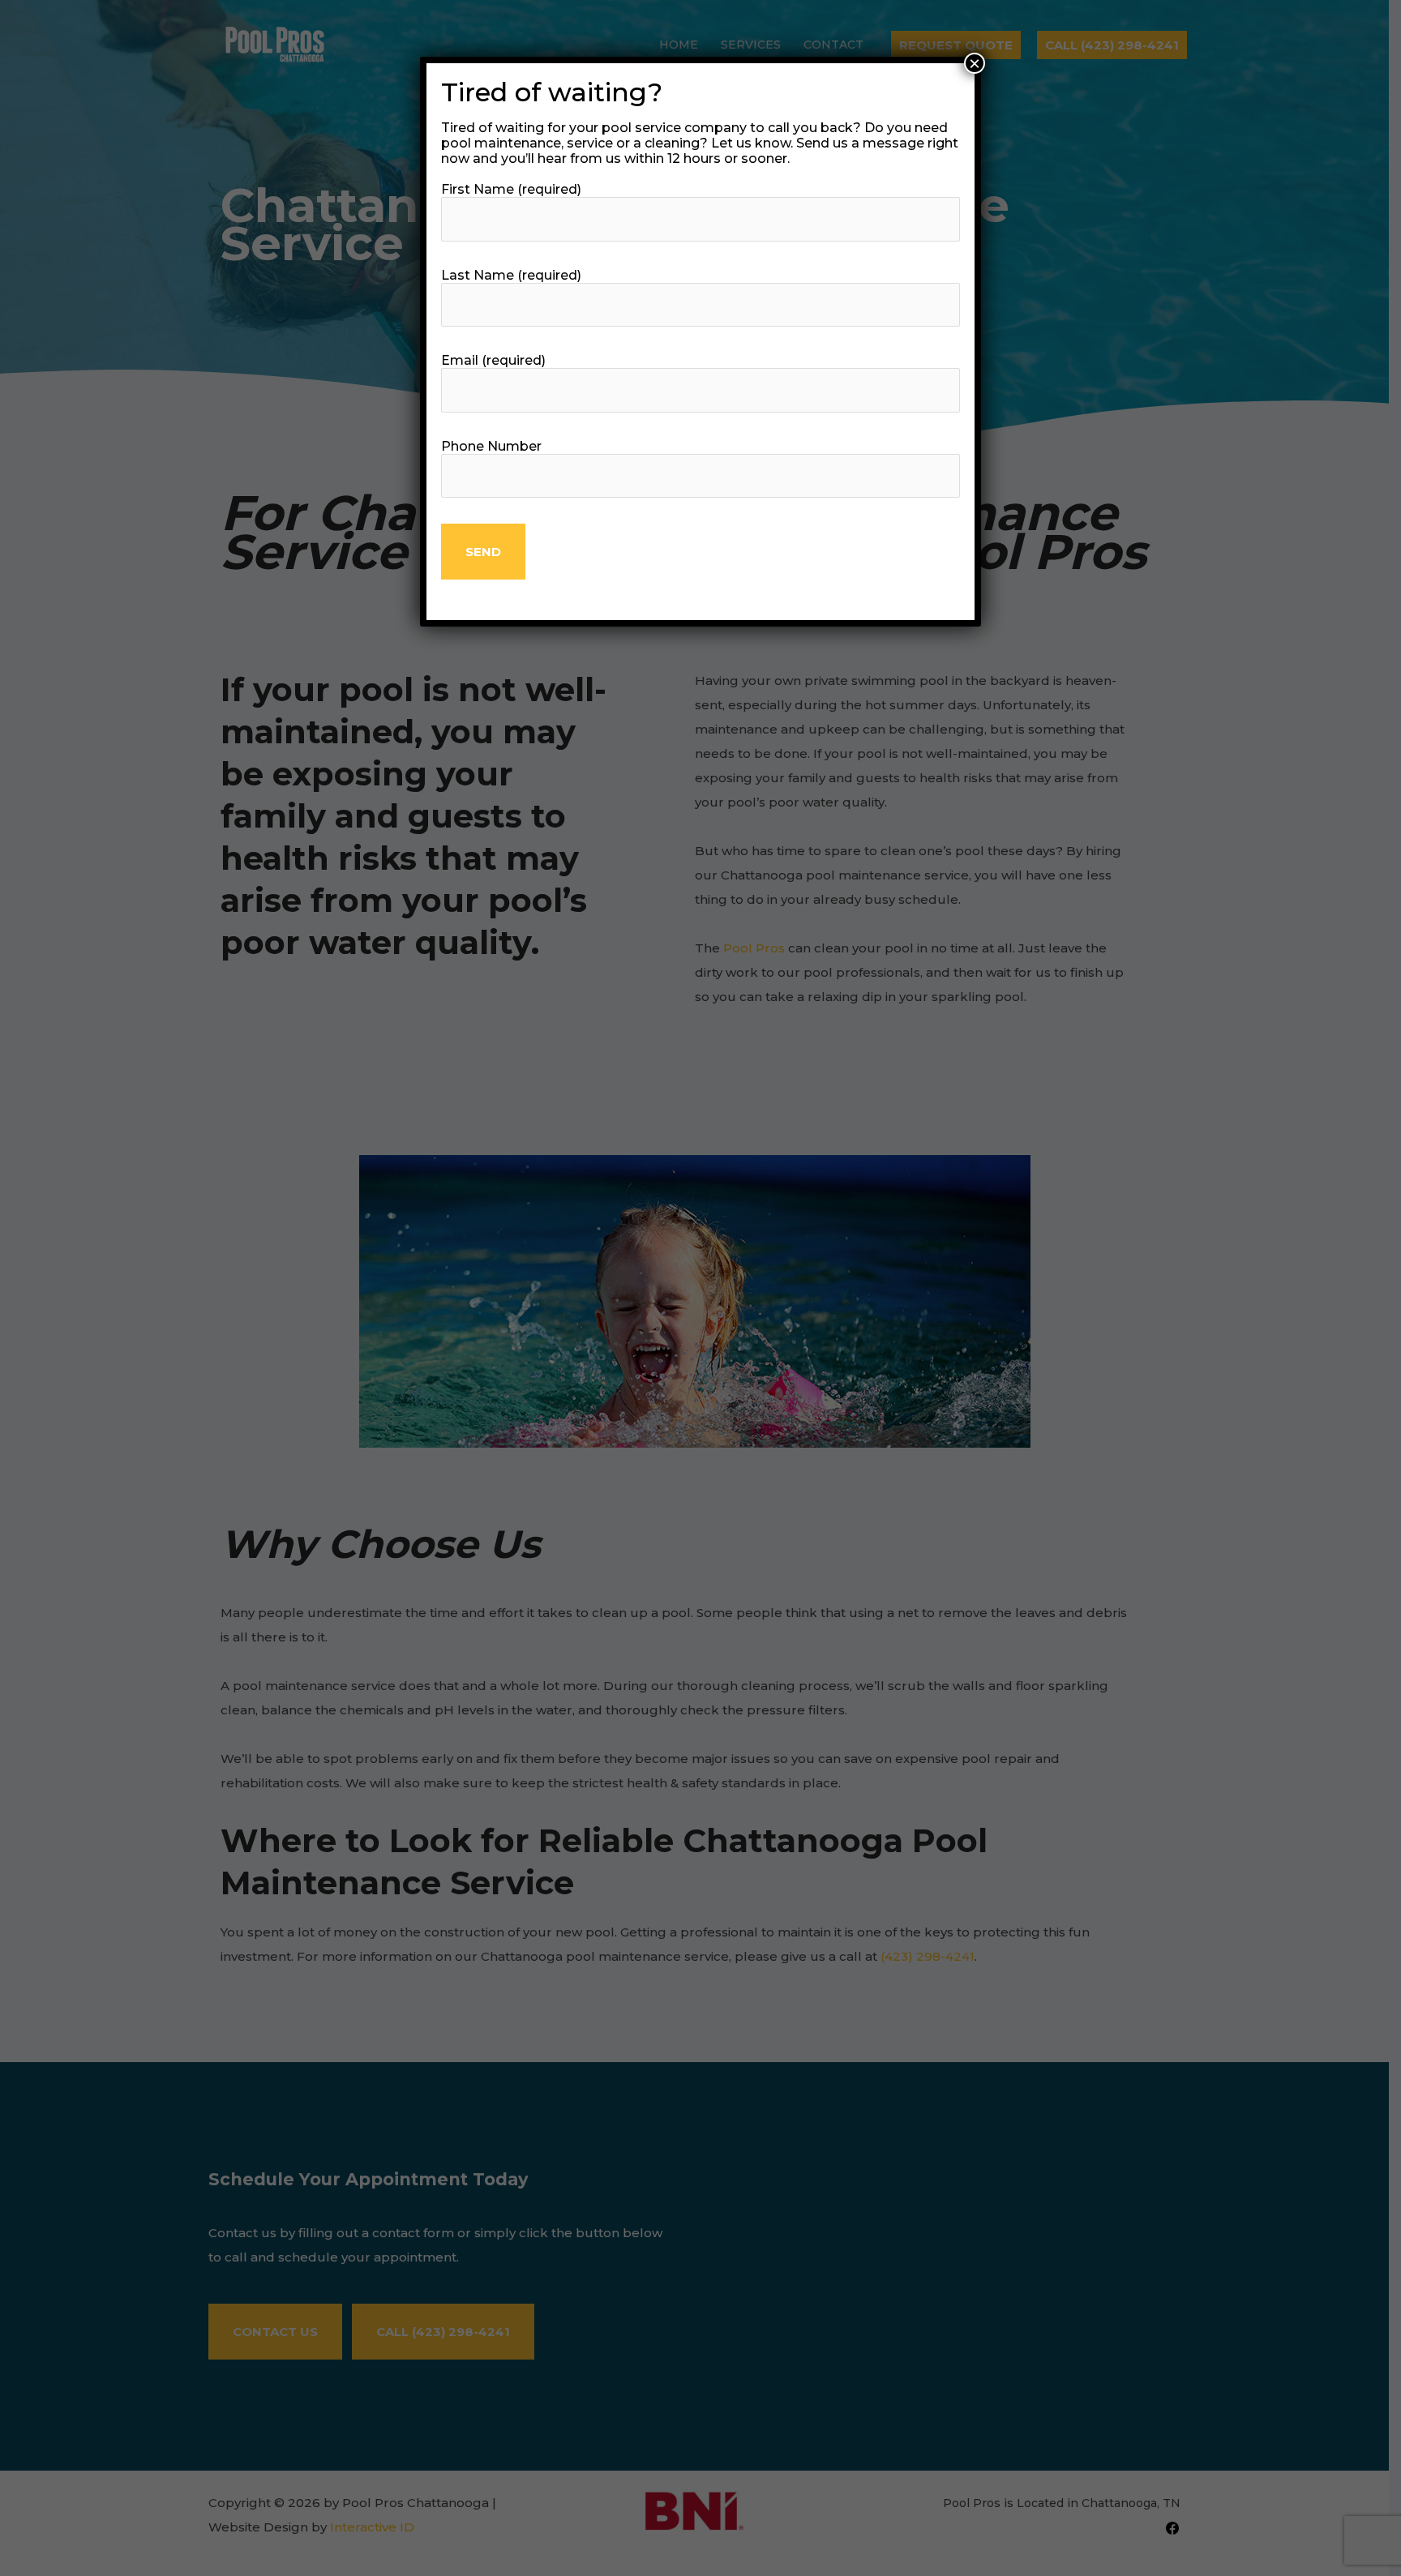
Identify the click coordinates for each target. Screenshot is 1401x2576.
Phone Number (491, 446)
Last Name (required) (511, 275)
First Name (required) (511, 189)
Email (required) (493, 360)
